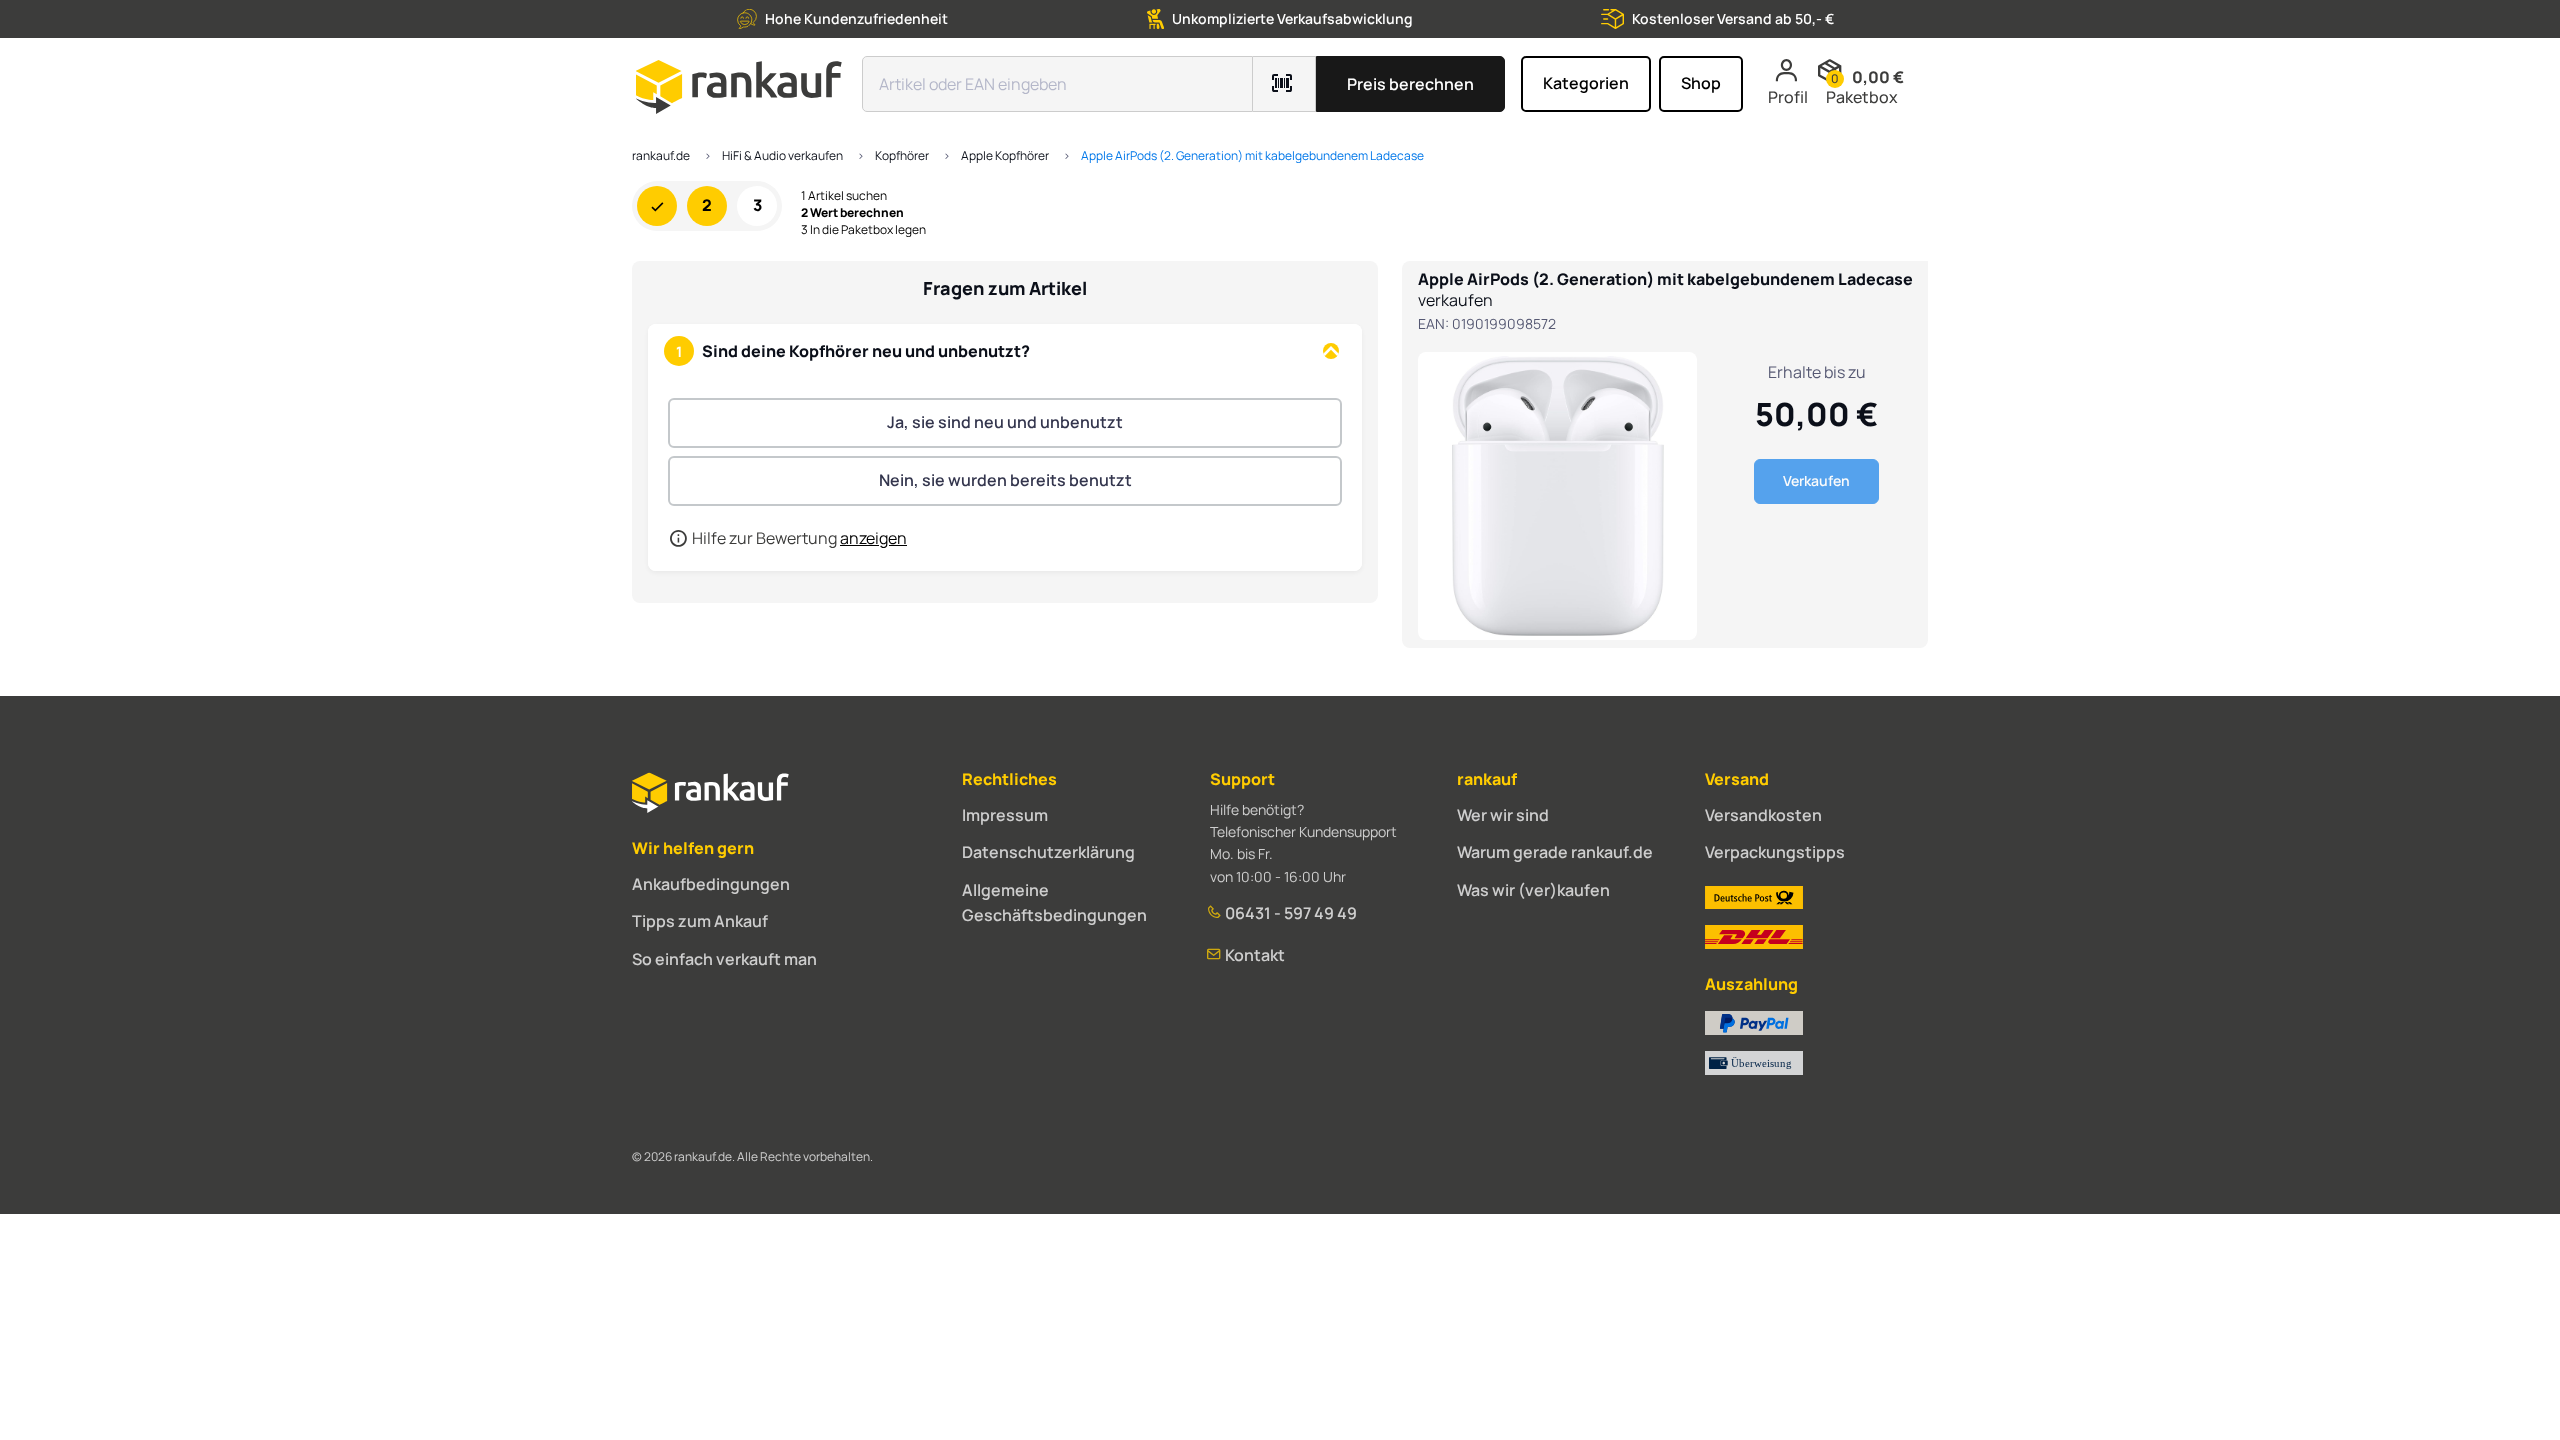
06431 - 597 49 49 (1289, 913)
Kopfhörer (902, 155)
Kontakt (1253, 955)
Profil (1788, 97)
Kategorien (1586, 83)
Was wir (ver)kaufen (1533, 890)
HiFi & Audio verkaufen (782, 155)
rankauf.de (661, 155)
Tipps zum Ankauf (700, 921)
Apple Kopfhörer (1005, 155)
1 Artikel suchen (844, 196)
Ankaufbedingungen (711, 884)
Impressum (1005, 815)
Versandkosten (1763, 815)
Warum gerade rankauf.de (1555, 852)
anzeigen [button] (873, 538)
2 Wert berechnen (852, 213)
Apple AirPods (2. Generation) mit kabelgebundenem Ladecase (1252, 155)
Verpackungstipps (1775, 852)
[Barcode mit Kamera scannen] (1284, 84)
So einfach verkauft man (724, 959)
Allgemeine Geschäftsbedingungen (1054, 903)
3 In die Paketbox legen (863, 230)
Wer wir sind (1503, 815)
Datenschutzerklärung (1048, 852)
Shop (1701, 83)
